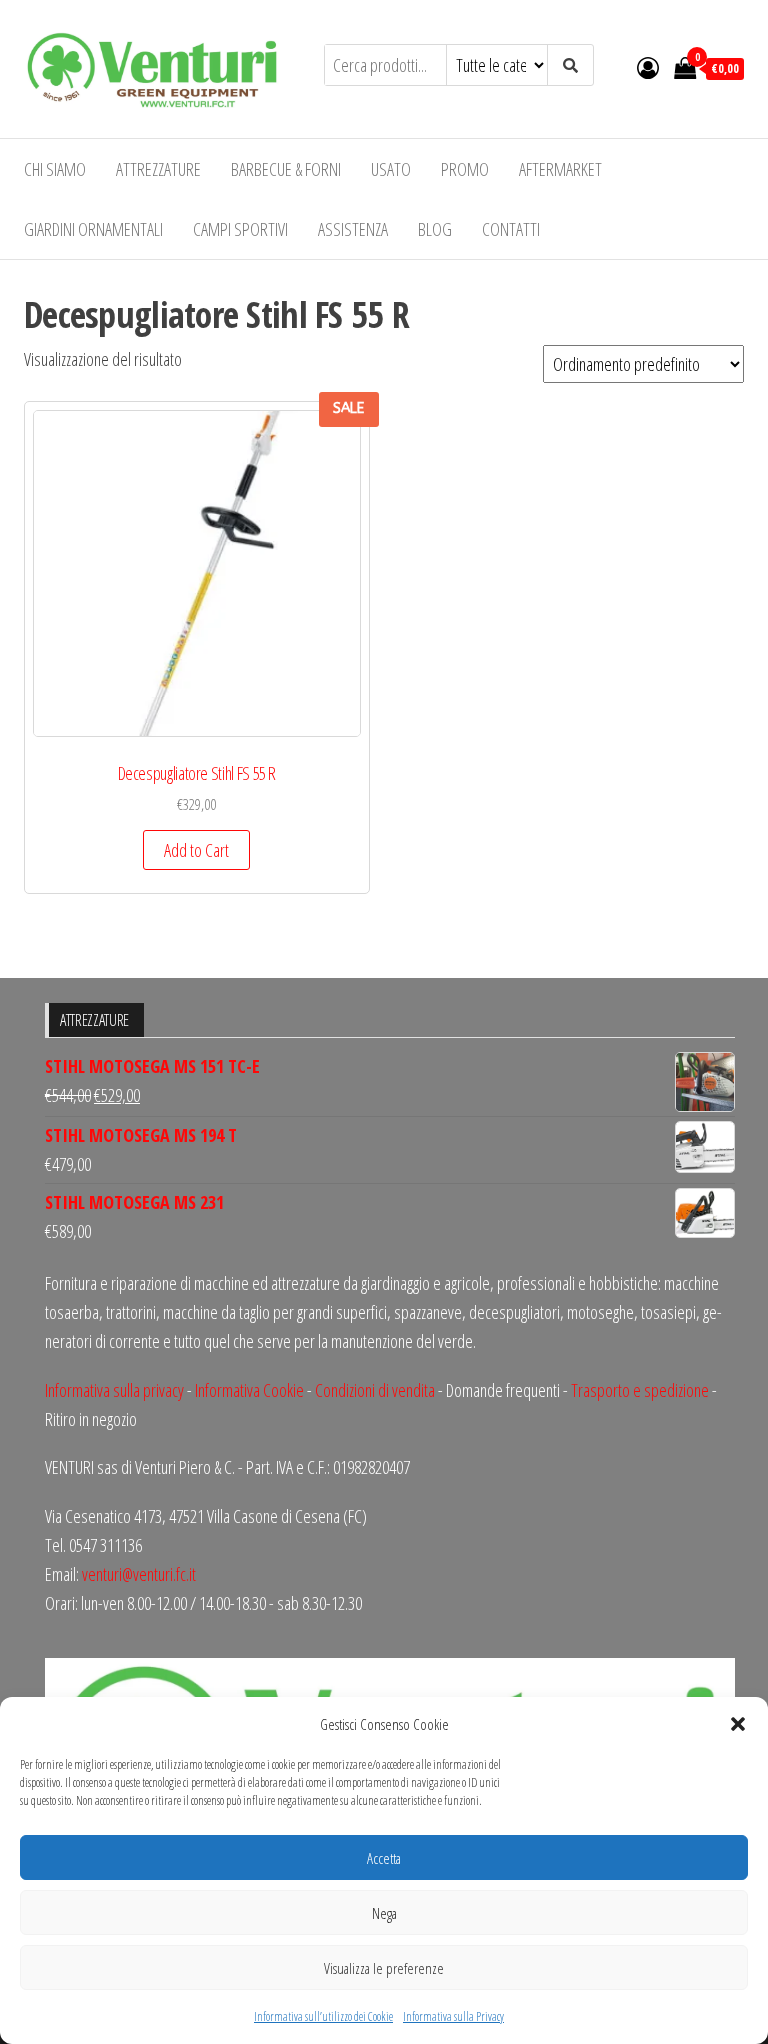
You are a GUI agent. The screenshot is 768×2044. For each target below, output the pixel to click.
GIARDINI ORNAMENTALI (93, 229)
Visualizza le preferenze (384, 1968)
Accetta (384, 1858)
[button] (738, 1724)
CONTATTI (511, 229)
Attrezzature (158, 169)
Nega (384, 1913)
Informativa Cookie (249, 1390)
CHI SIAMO (55, 169)
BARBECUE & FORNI (286, 169)
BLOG (435, 229)
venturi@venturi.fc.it (139, 1574)
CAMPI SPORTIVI (240, 229)
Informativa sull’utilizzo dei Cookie (323, 2016)
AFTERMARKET (560, 169)
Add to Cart (196, 850)
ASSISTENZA (353, 229)
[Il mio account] (648, 67)
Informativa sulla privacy (114, 1390)
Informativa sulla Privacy (453, 2016)
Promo (465, 169)
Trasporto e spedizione (640, 1390)
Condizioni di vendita (375, 1390)
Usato (391, 169)
